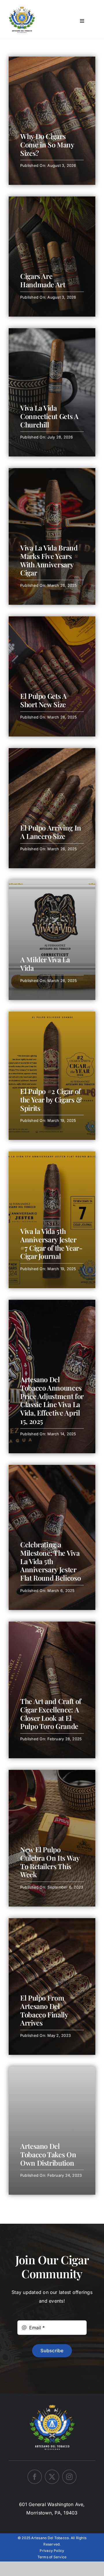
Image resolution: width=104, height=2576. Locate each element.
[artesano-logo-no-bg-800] (22, 9)
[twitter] (52, 2477)
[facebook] (35, 2477)
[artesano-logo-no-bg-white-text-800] (52, 2403)
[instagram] (69, 2477)
